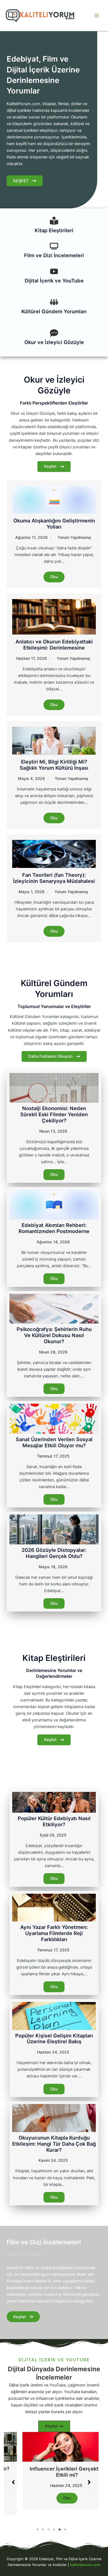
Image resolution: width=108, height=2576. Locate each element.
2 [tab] (43, 2524)
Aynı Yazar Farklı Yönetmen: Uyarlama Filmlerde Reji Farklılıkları (54, 1933)
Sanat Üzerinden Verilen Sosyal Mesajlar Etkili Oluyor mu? (54, 1442)
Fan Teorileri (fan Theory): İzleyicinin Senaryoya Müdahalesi (54, 878)
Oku (54, 577)
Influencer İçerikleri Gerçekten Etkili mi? (51, 2472)
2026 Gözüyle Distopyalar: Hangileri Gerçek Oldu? (54, 1553)
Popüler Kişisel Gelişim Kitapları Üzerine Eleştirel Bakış (54, 2039)
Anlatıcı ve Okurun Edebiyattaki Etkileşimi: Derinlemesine (54, 645)
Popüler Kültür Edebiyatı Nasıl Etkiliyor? (54, 1821)
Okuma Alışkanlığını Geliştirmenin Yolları (54, 524)
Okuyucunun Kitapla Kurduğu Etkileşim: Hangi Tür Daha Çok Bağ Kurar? (54, 2144)
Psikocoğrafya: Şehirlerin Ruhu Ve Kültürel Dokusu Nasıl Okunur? (54, 1335)
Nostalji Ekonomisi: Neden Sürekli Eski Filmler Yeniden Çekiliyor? (54, 1114)
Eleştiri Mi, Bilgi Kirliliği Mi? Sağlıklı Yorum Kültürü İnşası (54, 765)
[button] (13, 2479)
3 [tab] (48, 2524)
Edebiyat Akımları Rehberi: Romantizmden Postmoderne (54, 1228)
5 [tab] (60, 2524)
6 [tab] (65, 2524)
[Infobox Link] (54, 227)
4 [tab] (54, 2524)
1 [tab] (37, 2524)
